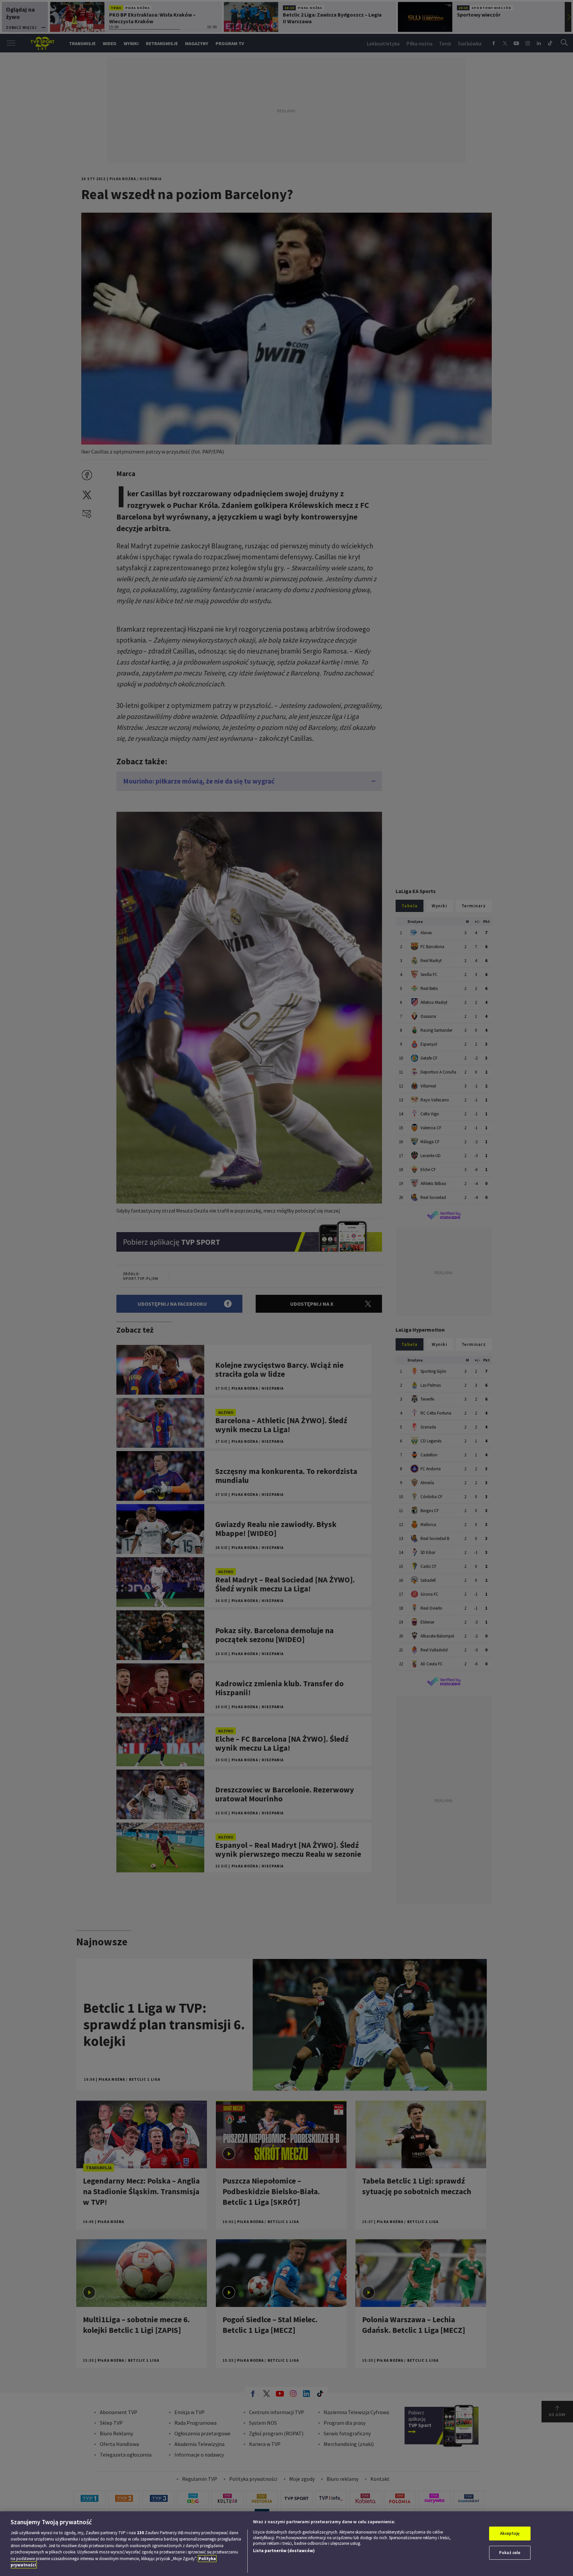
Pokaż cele (510, 2553)
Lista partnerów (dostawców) (284, 2551)
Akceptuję (510, 2533)
